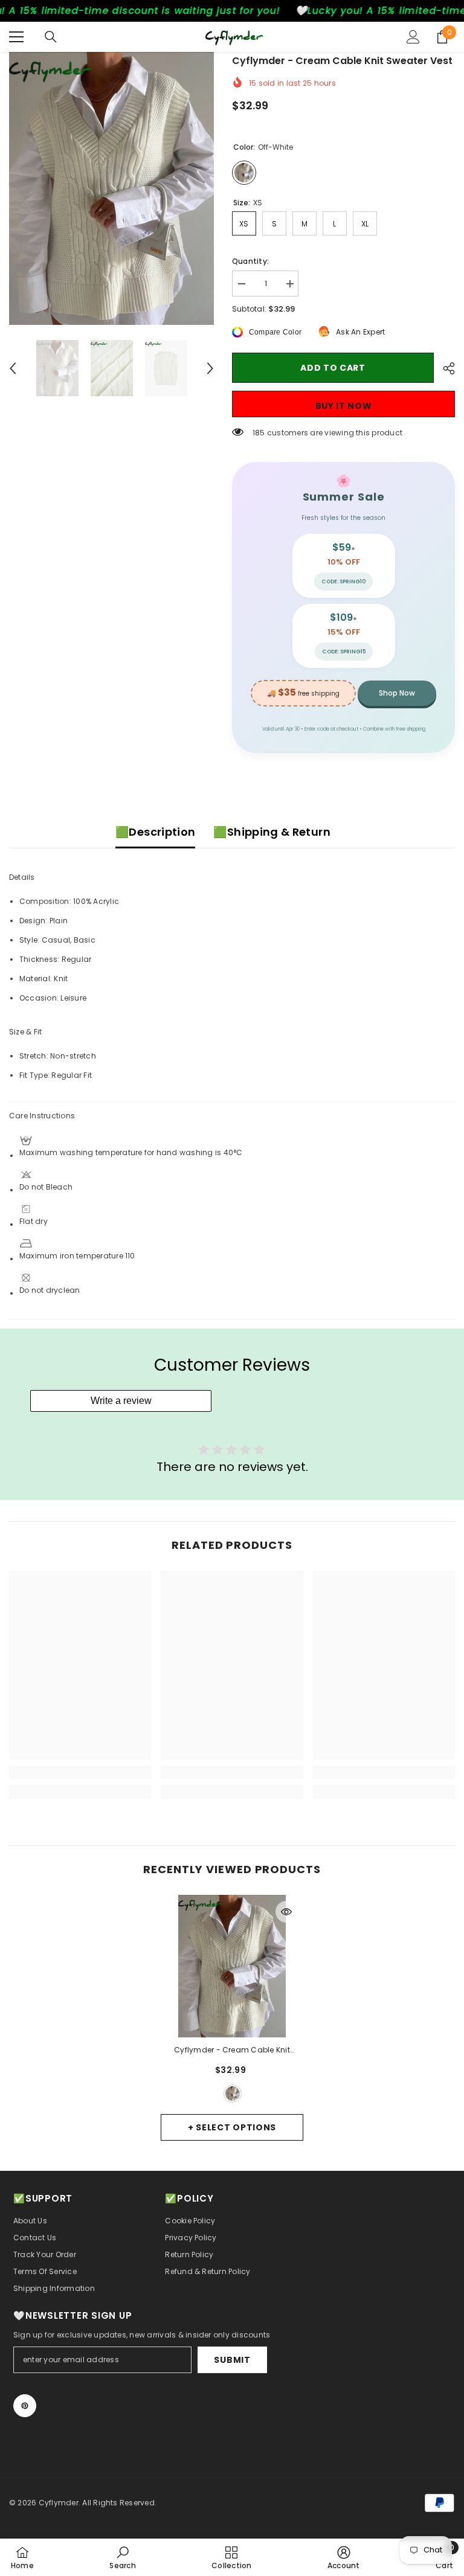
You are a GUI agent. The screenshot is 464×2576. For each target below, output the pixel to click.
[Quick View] (286, 1912)
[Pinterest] (25, 2406)
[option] (111, 188)
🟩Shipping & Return (272, 832)
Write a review (121, 1401)
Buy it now (344, 406)
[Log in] (413, 37)
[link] (80, 1772)
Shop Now (397, 693)
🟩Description (155, 832)
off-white (233, 2094)
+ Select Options (232, 2127)
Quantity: (250, 261)
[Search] (51, 37)
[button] (13, 368)
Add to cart (333, 368)
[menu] (16, 37)
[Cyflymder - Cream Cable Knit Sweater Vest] (232, 1966)
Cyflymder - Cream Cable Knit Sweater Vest (232, 2051)
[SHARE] (444, 368)
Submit (232, 2360)
